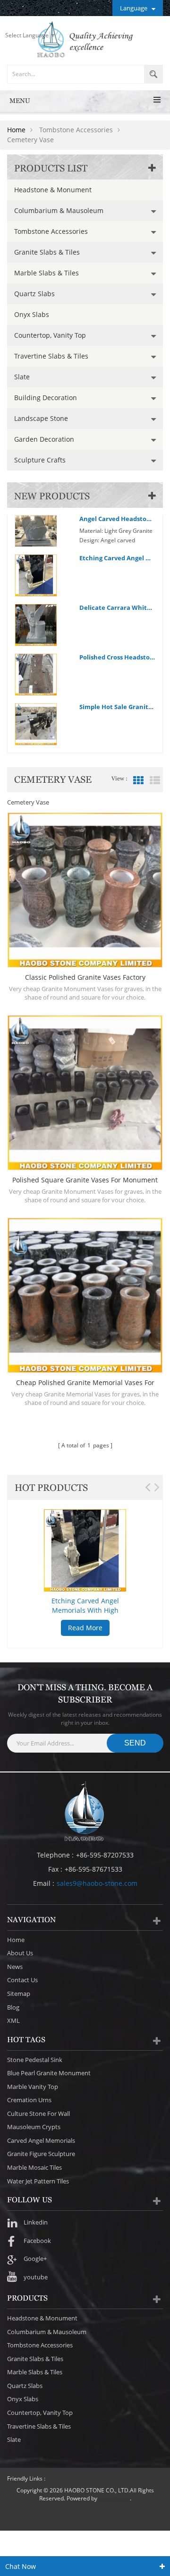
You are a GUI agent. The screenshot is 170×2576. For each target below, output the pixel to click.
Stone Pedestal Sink (35, 2060)
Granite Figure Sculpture (41, 2154)
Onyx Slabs (32, 314)
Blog (13, 2007)
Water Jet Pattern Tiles (38, 2181)
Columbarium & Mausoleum (59, 210)
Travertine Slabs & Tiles (51, 356)
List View (155, 780)
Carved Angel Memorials (41, 2140)
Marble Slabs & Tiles (47, 273)
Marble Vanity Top (33, 2087)
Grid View (138, 780)
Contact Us (22, 1980)
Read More (85, 1628)
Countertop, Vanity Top (50, 335)
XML (13, 2020)
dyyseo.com (114, 2498)
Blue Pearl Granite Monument (49, 2073)
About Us (20, 1953)
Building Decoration (46, 398)
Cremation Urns (29, 2100)
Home (16, 130)
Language (134, 8)
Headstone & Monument (53, 190)
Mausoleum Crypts (34, 2127)
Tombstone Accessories (51, 231)
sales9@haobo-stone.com (97, 1883)
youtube (36, 2277)
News (15, 1967)
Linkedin (36, 2222)
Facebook (37, 2241)
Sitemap (19, 1994)
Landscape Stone (41, 418)
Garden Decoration (44, 439)
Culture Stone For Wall (38, 2114)
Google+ (35, 2259)
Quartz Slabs (34, 294)
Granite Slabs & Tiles (47, 252)
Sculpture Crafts (40, 460)
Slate (22, 377)
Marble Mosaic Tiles (34, 2167)
